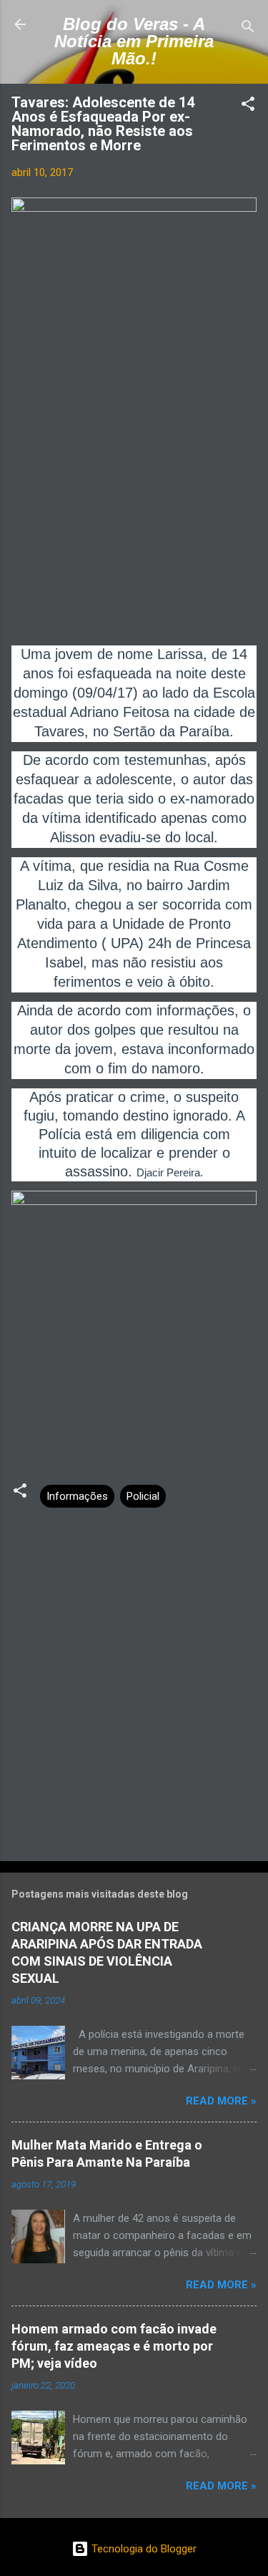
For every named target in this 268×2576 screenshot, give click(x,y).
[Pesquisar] (248, 29)
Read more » (221, 2101)
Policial (143, 1496)
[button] (248, 106)
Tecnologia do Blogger (143, 2549)
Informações (77, 1496)
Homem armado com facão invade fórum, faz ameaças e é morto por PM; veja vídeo (114, 2346)
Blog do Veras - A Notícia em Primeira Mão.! (134, 41)
